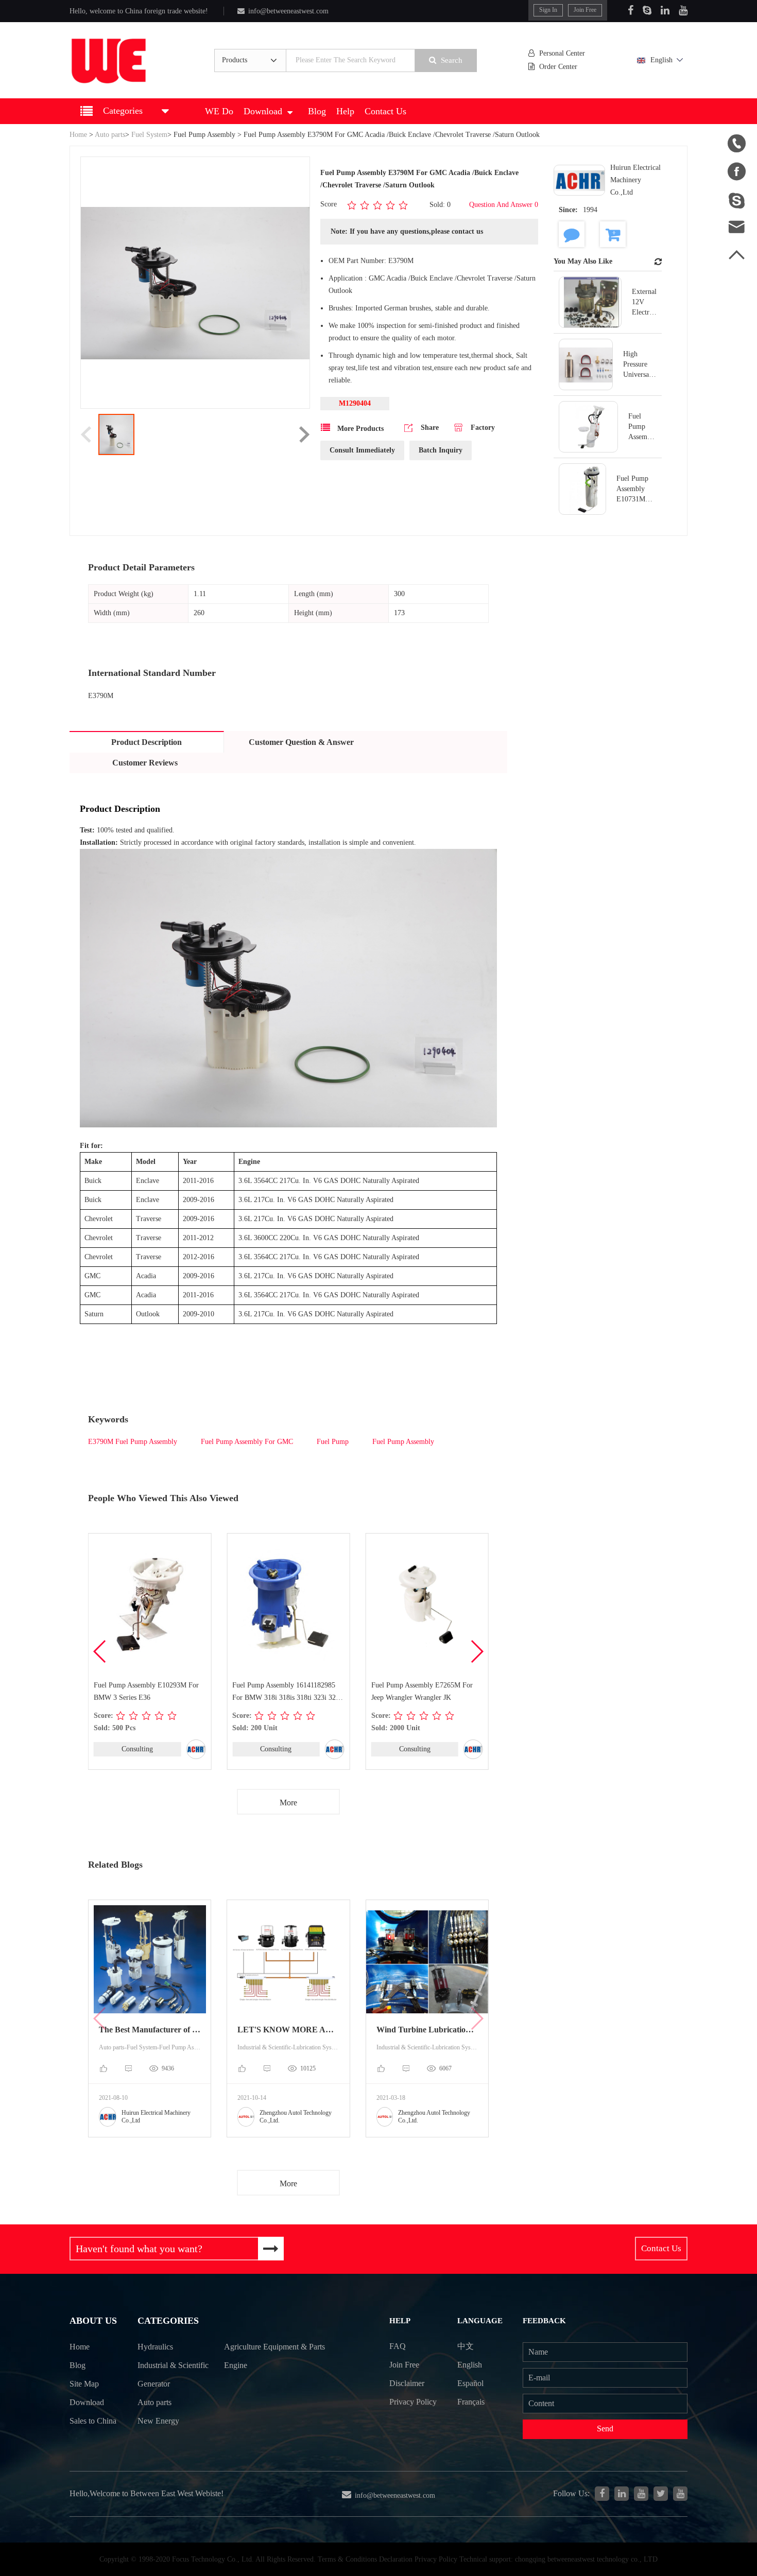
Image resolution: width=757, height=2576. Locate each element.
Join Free (585, 10)
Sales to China (93, 2421)
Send (605, 2429)
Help (345, 111)
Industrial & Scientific (173, 2365)
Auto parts (110, 135)
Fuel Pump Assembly (204, 135)
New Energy (158, 2421)
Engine (236, 2365)
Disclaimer (407, 2383)
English (661, 60)
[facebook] (602, 2494)
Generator (154, 2384)
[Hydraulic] (641, 2494)
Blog (317, 111)
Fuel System (149, 135)
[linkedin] (622, 2494)
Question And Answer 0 (504, 205)
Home (78, 135)
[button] (477, 1651)
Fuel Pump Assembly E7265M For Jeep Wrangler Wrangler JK (422, 1691)
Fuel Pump (333, 1442)
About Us (93, 2321)
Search (452, 60)
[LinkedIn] (665, 10)
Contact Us (385, 111)
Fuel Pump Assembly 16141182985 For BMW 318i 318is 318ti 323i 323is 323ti (288, 1693)
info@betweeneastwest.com (288, 11)
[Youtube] (683, 10)
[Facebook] (631, 10)
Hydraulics (155, 2347)
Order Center (558, 67)
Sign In (548, 10)
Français (471, 2402)
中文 (466, 2346)
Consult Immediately (362, 450)
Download (263, 111)
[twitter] (661, 2494)
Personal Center (562, 53)
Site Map (84, 2384)
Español (470, 2383)
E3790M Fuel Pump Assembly (133, 1442)
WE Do (219, 111)
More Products (359, 429)
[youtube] (680, 2494)
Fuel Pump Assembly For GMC (247, 1442)
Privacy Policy (413, 2402)
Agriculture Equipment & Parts (274, 2347)
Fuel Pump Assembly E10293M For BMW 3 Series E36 (146, 1691)
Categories (168, 2321)
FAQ (398, 2346)
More (288, 1803)
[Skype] (647, 10)
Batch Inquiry (441, 450)
